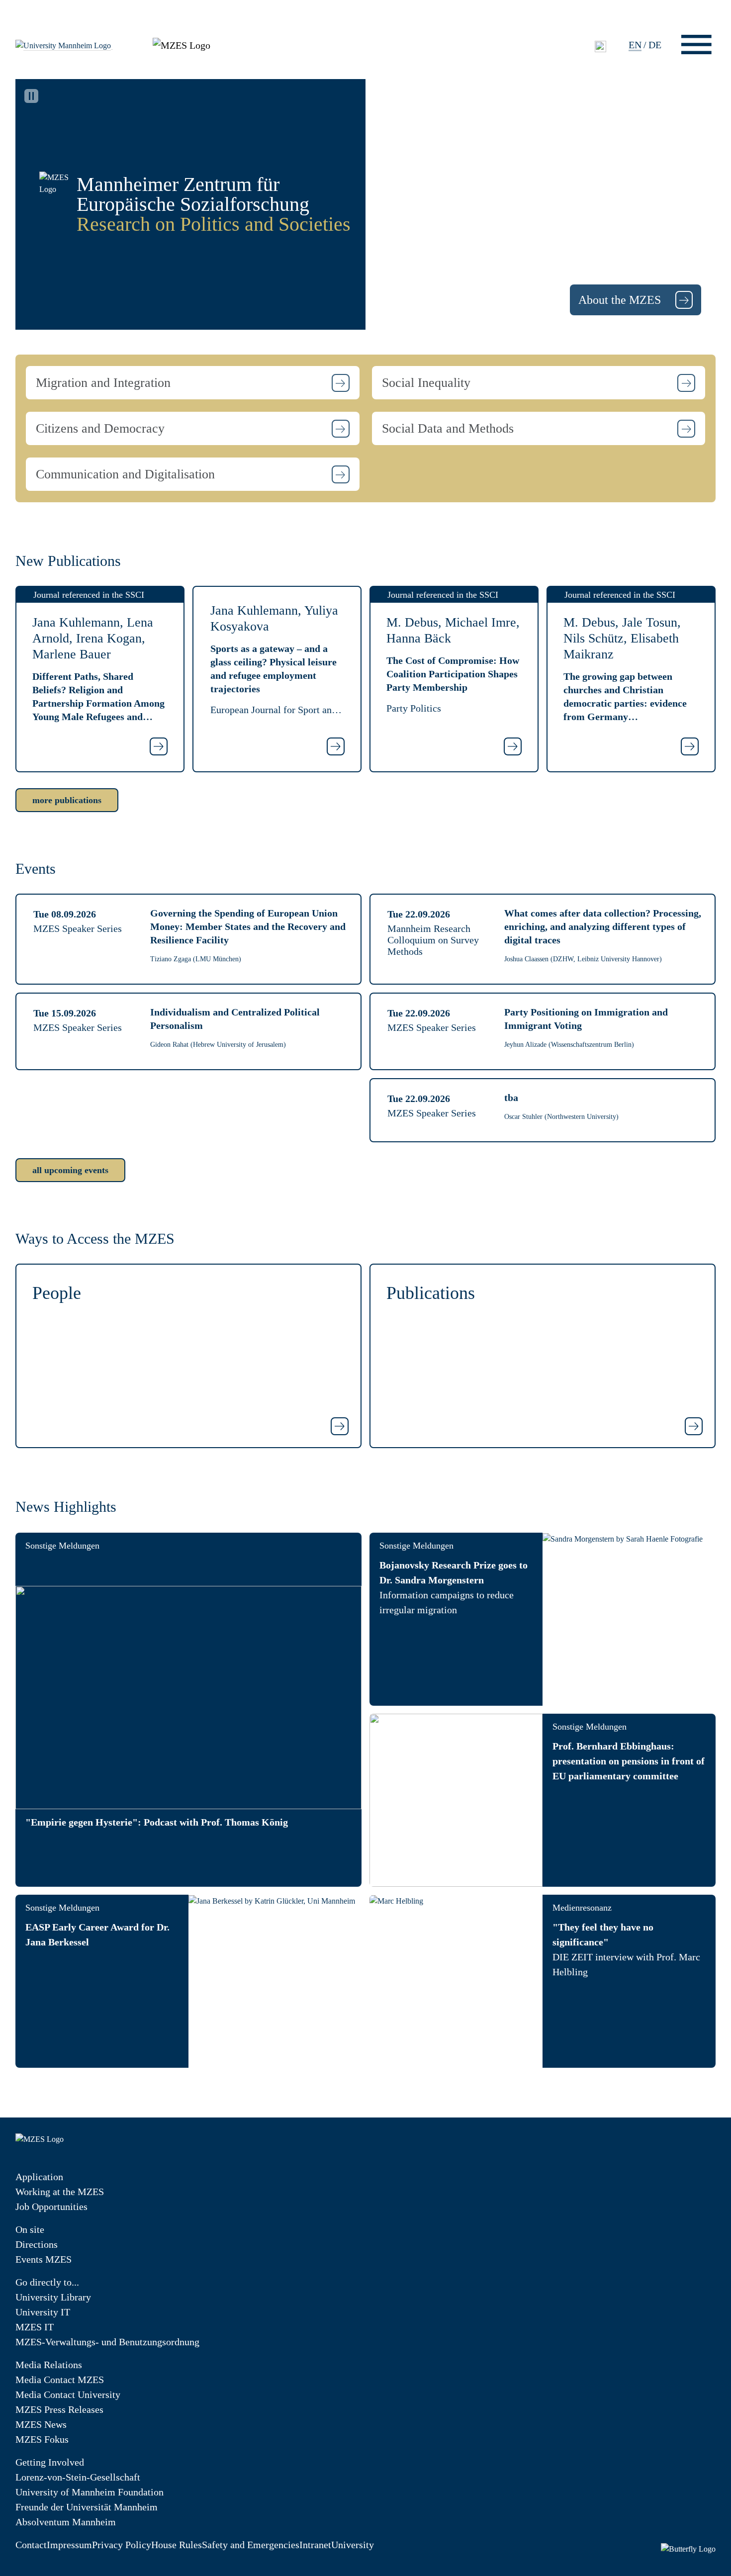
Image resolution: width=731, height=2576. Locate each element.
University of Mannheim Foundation (90, 2492)
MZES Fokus (42, 2439)
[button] (193, 383)
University (353, 2545)
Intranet (315, 2545)
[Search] (600, 46)
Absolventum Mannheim (66, 2522)
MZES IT (35, 2327)
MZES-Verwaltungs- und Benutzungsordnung (107, 2342)
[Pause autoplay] (31, 96)
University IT (43, 2312)
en (635, 45)
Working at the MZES (60, 2192)
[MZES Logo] (182, 44)
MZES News (41, 2424)
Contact (31, 2545)
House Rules (177, 2545)
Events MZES (44, 2259)
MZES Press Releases (59, 2409)
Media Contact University (68, 2394)
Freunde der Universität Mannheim (87, 2507)
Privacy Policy (122, 2545)
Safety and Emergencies (251, 2545)
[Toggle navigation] (696, 45)
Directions (37, 2244)
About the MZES (621, 300)
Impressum (69, 2545)
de (655, 45)
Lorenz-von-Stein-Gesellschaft (78, 2477)
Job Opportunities (51, 2207)
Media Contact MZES (60, 2380)
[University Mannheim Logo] (64, 45)
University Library (53, 2297)
